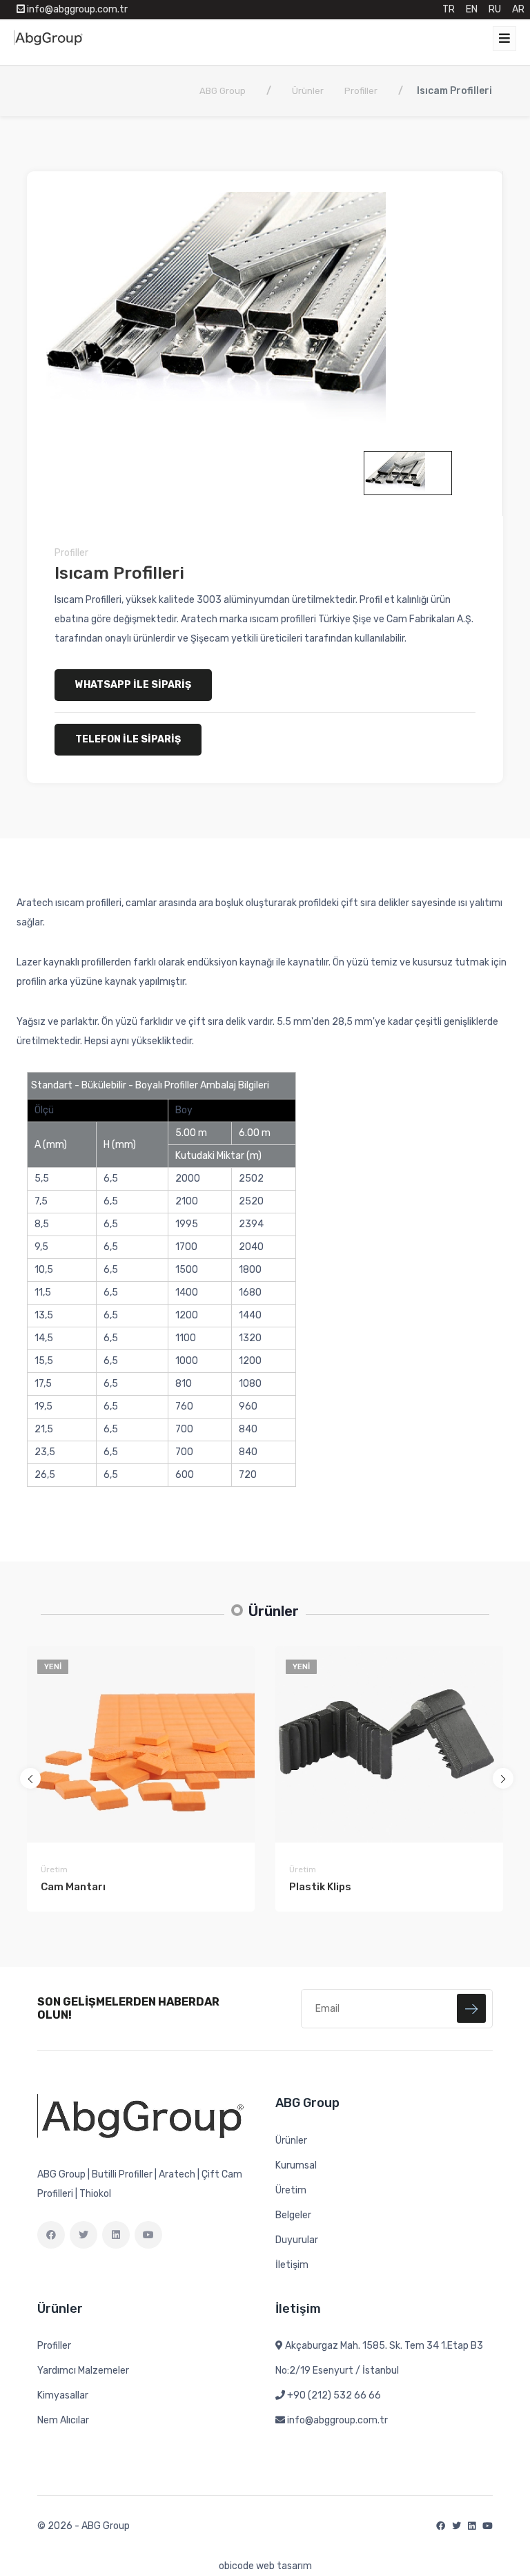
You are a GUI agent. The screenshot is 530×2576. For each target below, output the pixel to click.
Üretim (54, 1869)
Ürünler (291, 2141)
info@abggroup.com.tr (337, 2420)
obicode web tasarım (265, 2566)
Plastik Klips (320, 1887)
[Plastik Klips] (389, 1744)
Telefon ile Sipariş (128, 739)
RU (495, 9)
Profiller (71, 553)
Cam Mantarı (73, 1887)
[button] (30, 1778)
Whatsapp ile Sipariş (133, 685)
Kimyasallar (63, 2395)
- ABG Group (102, 2526)
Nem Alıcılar (63, 2420)
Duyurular (297, 2240)
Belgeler (293, 2215)
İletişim (292, 2265)
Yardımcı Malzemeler (83, 2371)
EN (472, 9)
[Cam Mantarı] (141, 1744)
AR (518, 9)
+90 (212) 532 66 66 (334, 2395)
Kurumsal (296, 2165)
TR (449, 9)
